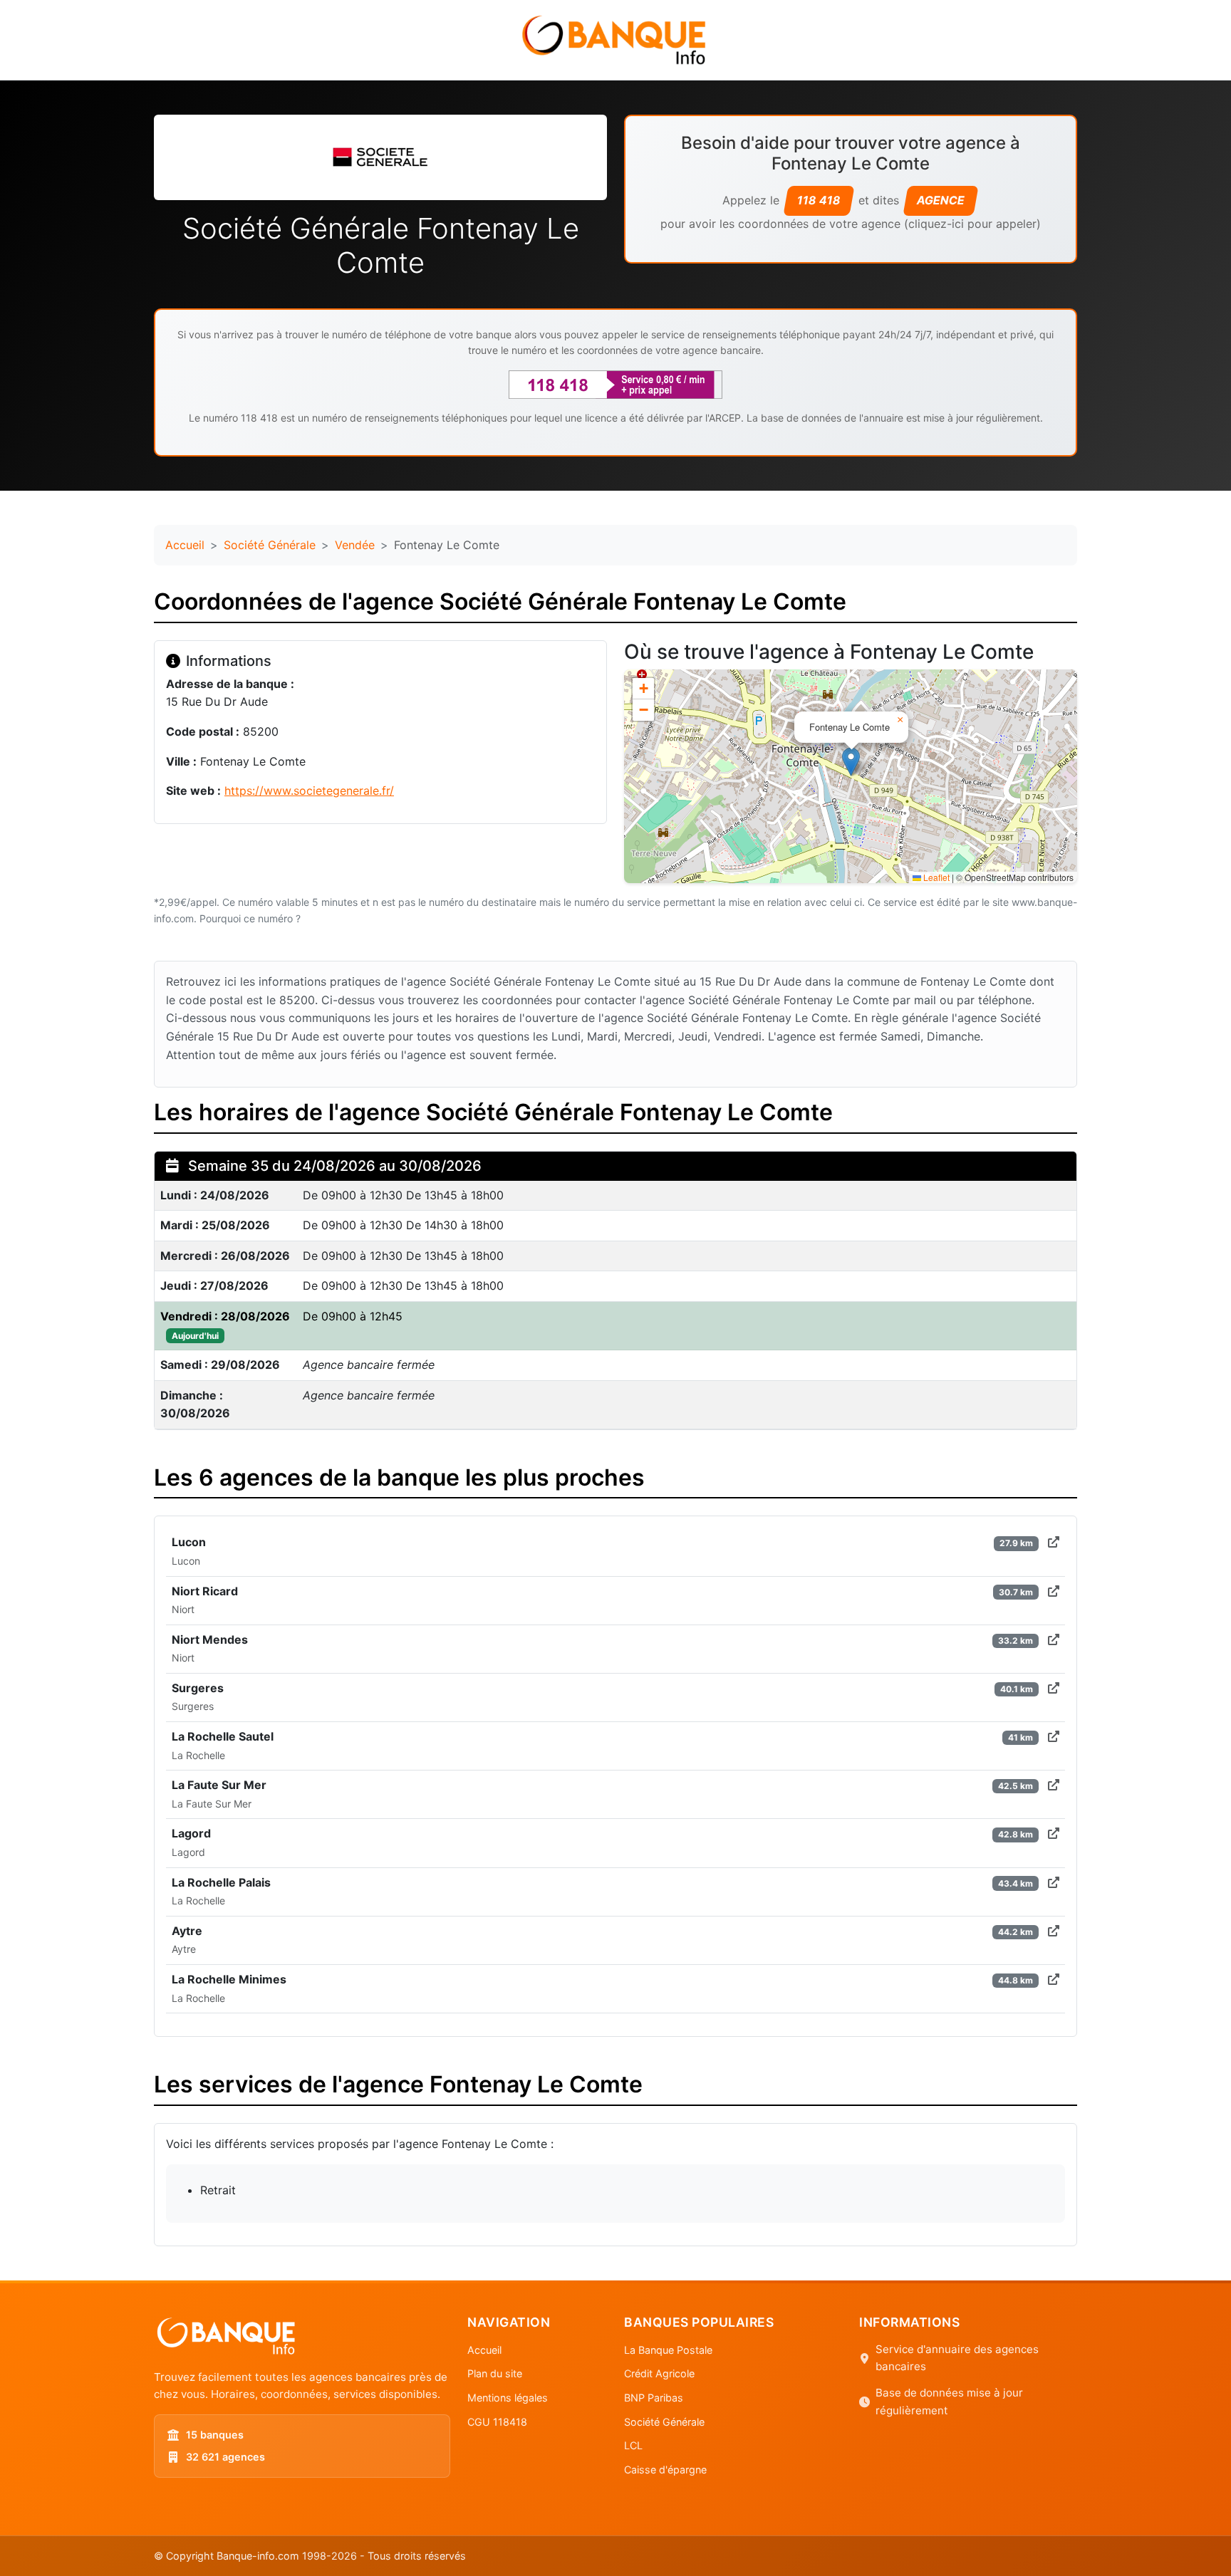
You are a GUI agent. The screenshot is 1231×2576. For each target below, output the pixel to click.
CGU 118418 (497, 2422)
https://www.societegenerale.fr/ (309, 791)
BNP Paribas (654, 2398)
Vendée (355, 545)
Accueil (185, 545)
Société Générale (270, 545)
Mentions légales (508, 2398)
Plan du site (495, 2373)
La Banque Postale (668, 2350)
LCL (633, 2445)
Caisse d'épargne (665, 2470)
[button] (851, 762)
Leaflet (935, 877)
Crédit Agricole (659, 2373)
